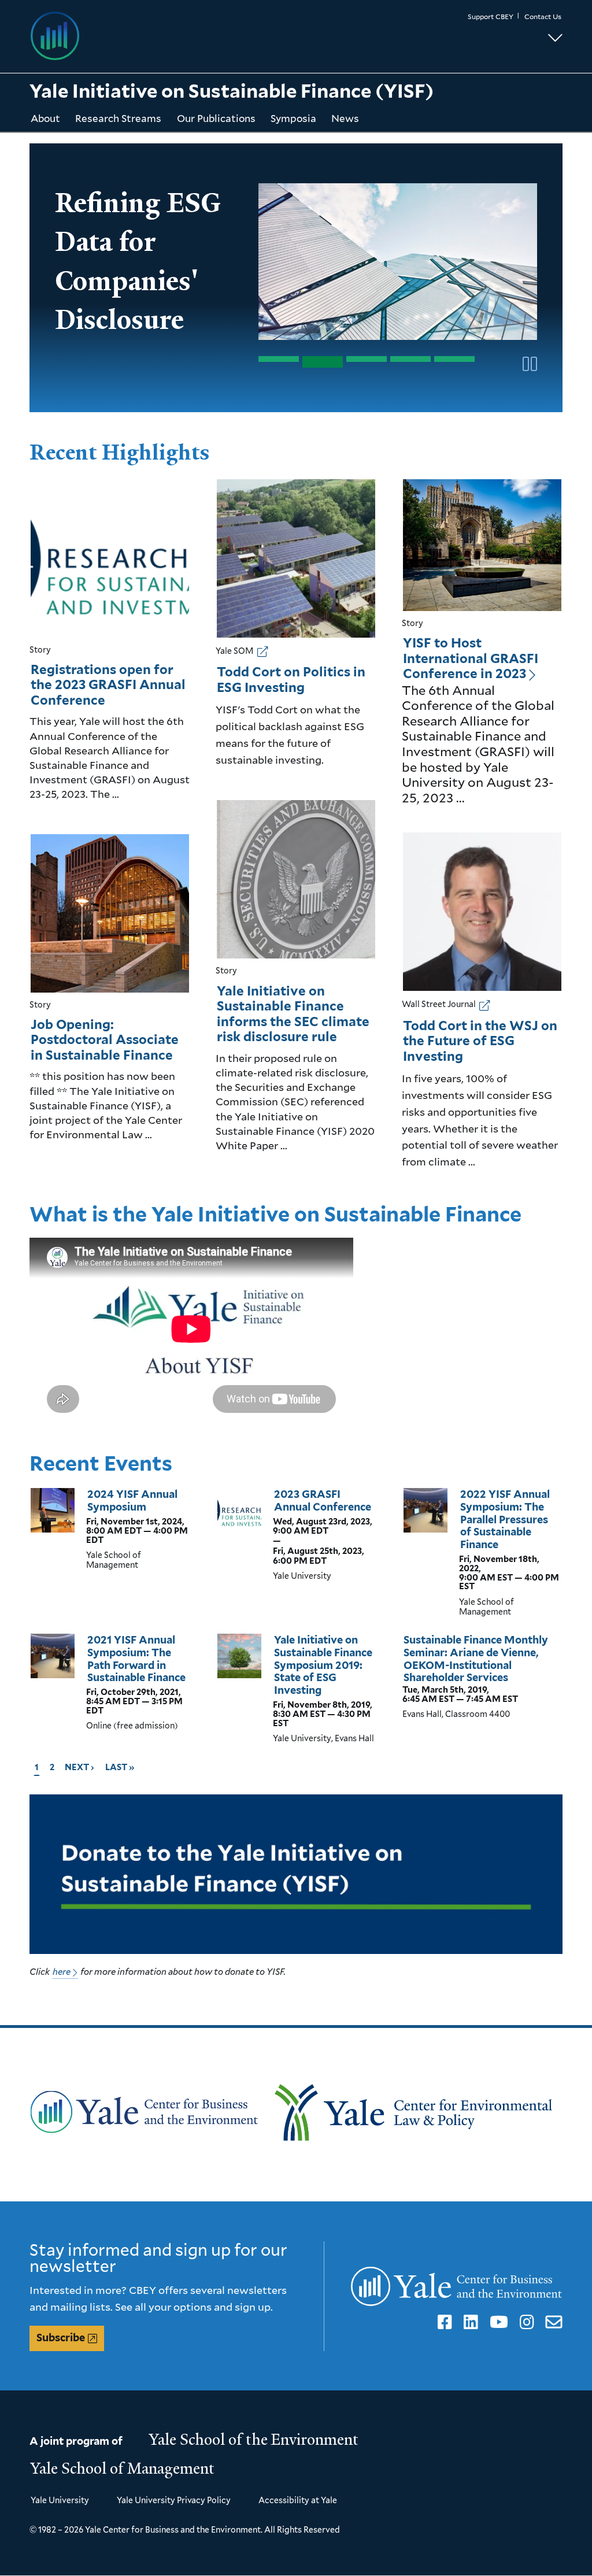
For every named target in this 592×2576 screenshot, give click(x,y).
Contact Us (543, 16)
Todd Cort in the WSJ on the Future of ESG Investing (480, 1041)
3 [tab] (367, 359)
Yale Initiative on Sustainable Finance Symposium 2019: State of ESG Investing (323, 1665)
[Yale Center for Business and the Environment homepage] (163, 36)
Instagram (525, 2322)
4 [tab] (410, 359)
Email (552, 2322)
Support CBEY (491, 16)
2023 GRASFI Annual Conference (323, 1500)
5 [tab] (454, 359)
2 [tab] (323, 362)
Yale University (60, 2500)
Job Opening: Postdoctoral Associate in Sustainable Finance (105, 1040)
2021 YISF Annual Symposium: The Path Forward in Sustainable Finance (136, 1659)
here (62, 1971)
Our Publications (216, 118)
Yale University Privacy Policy (174, 2500)
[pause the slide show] (528, 364)
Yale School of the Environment (254, 2440)
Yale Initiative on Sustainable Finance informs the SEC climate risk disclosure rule (293, 1014)
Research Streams (118, 118)
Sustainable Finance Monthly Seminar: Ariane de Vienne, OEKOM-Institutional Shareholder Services (476, 1659)
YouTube (497, 2322)
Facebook (443, 2322)
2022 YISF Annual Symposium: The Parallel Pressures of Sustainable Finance (505, 1519)
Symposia (293, 118)
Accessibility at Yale (298, 2500)
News (345, 118)
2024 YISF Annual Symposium (132, 1500)
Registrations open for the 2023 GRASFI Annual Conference (108, 685)
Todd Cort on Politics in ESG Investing (291, 680)
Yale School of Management (123, 2468)
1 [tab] (279, 359)
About (45, 118)
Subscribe (61, 2338)
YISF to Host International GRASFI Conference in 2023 (471, 658)
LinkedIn (469, 2322)
